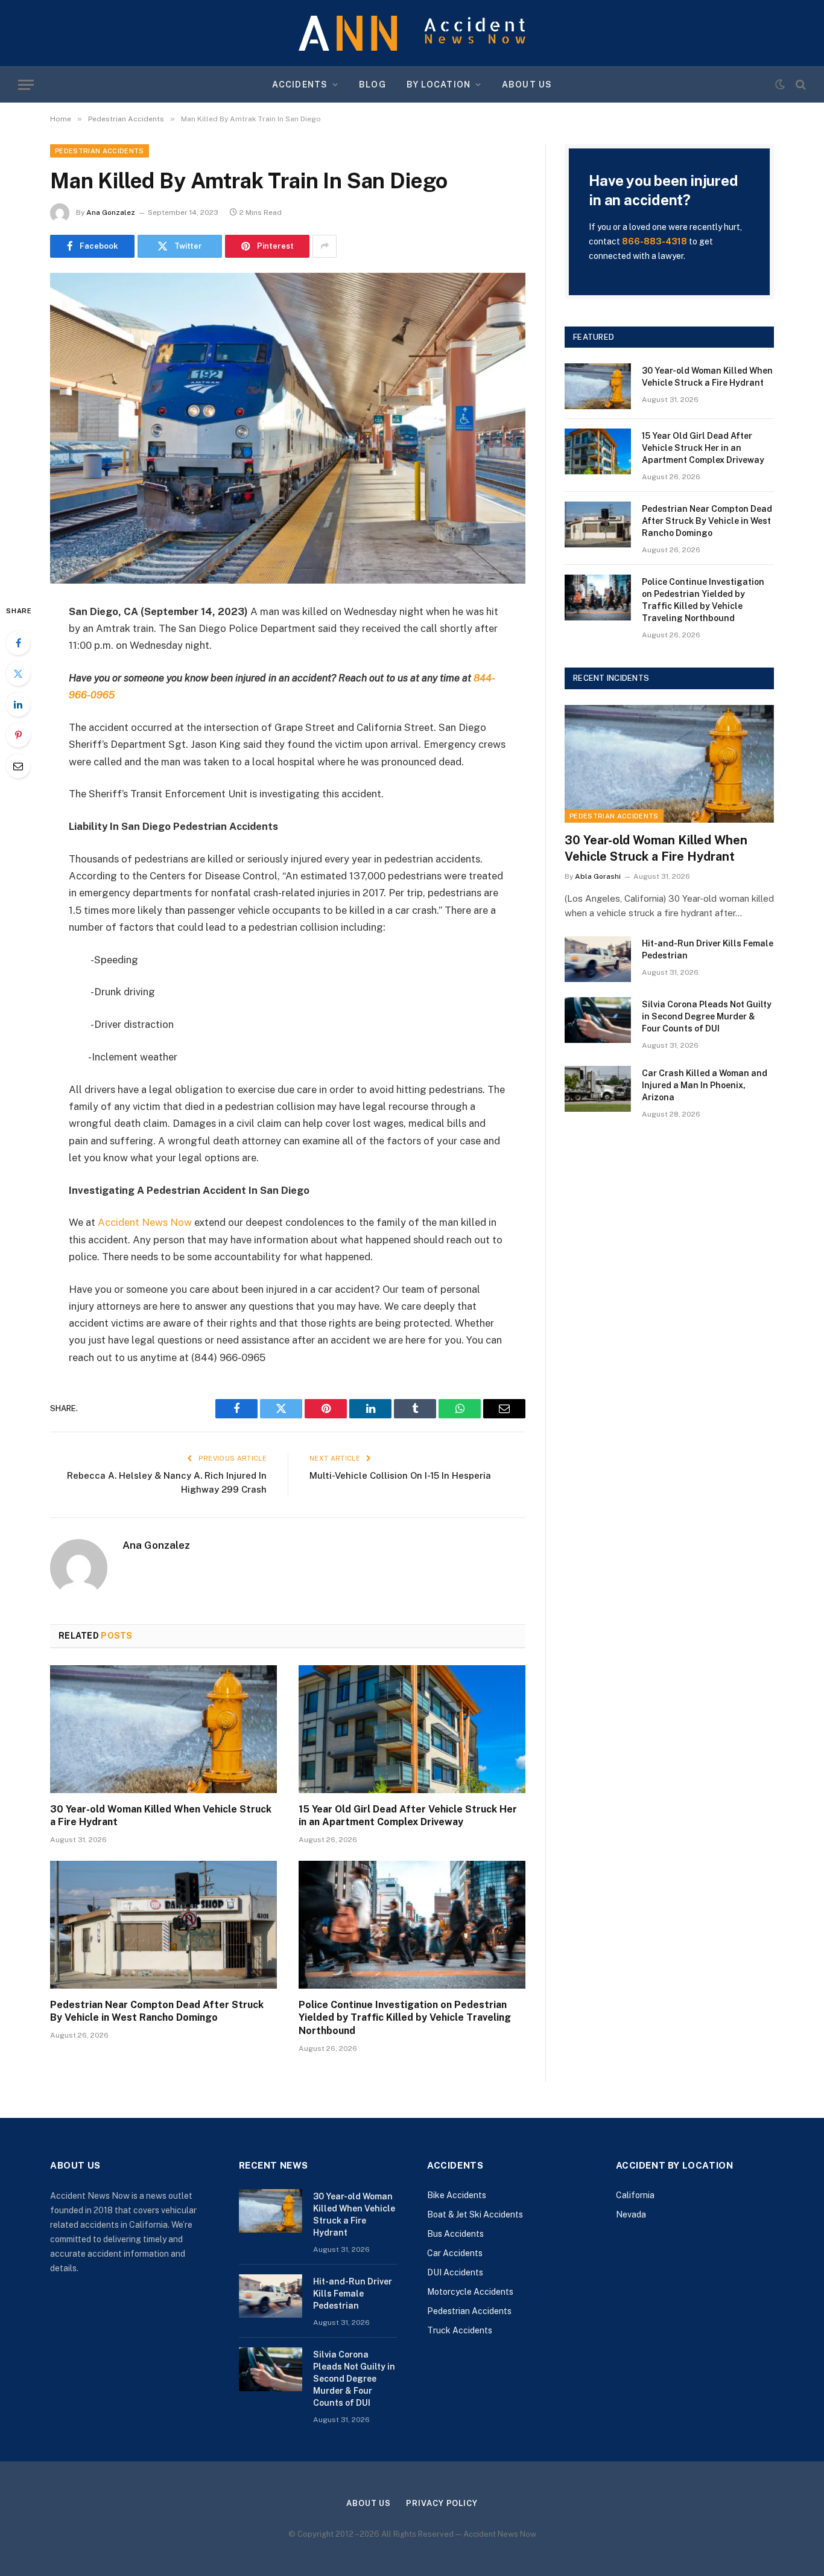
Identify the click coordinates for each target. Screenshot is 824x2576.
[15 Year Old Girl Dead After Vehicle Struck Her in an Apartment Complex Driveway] (412, 1729)
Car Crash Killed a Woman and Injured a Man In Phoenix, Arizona (705, 1085)
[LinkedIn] (18, 704)
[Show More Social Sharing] (325, 246)
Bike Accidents (457, 2195)
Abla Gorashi (598, 876)
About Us (527, 84)
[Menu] (26, 85)
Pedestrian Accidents (100, 151)
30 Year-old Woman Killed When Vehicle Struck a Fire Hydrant (161, 1816)
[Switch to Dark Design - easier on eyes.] (780, 84)
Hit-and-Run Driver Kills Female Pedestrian (708, 949)
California (635, 2195)
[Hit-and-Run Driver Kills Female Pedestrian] (598, 959)
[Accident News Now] (412, 33)
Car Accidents (455, 2253)
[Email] (18, 766)
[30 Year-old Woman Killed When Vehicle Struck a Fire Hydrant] (163, 1729)
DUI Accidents (455, 2272)
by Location (439, 84)
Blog (372, 84)
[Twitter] (18, 674)
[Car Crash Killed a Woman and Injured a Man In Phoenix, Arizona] (598, 1089)
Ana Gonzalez (111, 212)
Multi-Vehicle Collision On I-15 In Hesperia (400, 1475)
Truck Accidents (460, 2330)
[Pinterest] (18, 735)
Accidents (300, 84)
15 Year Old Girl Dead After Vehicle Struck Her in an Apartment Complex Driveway (408, 1816)
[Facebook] (18, 643)
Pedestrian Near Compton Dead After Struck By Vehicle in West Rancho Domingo (157, 2011)
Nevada (631, 2214)
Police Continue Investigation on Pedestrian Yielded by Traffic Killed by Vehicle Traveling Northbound (405, 2018)
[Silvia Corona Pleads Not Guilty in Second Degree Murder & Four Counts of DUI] (598, 1020)
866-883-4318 (654, 241)
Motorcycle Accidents (470, 2292)
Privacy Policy (442, 2503)
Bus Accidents (455, 2234)
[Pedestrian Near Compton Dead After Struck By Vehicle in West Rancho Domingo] (163, 1925)
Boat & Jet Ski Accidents (475, 2214)
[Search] (800, 85)
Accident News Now (145, 1222)
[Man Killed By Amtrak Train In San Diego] (288, 428)
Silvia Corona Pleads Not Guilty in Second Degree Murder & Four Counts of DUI (707, 1016)
